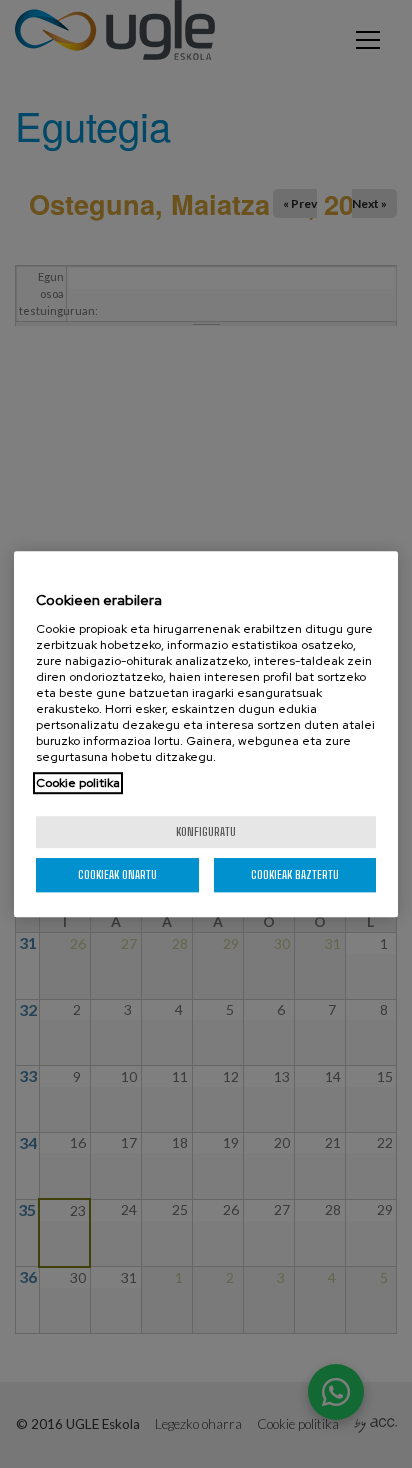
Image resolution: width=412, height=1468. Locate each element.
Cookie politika (78, 783)
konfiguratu (206, 831)
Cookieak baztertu (295, 874)
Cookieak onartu (117, 874)
